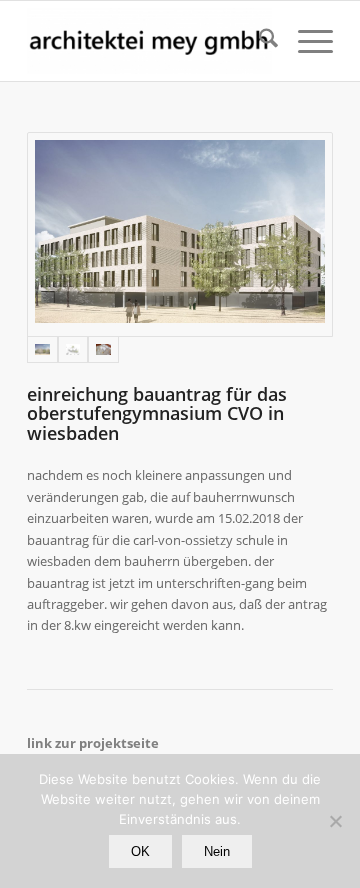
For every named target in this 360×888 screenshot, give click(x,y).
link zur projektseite (93, 743)
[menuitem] (258, 41)
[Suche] (258, 41)
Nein (217, 851)
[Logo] (149, 41)
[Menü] (305, 41)
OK (140, 851)
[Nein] (335, 821)
